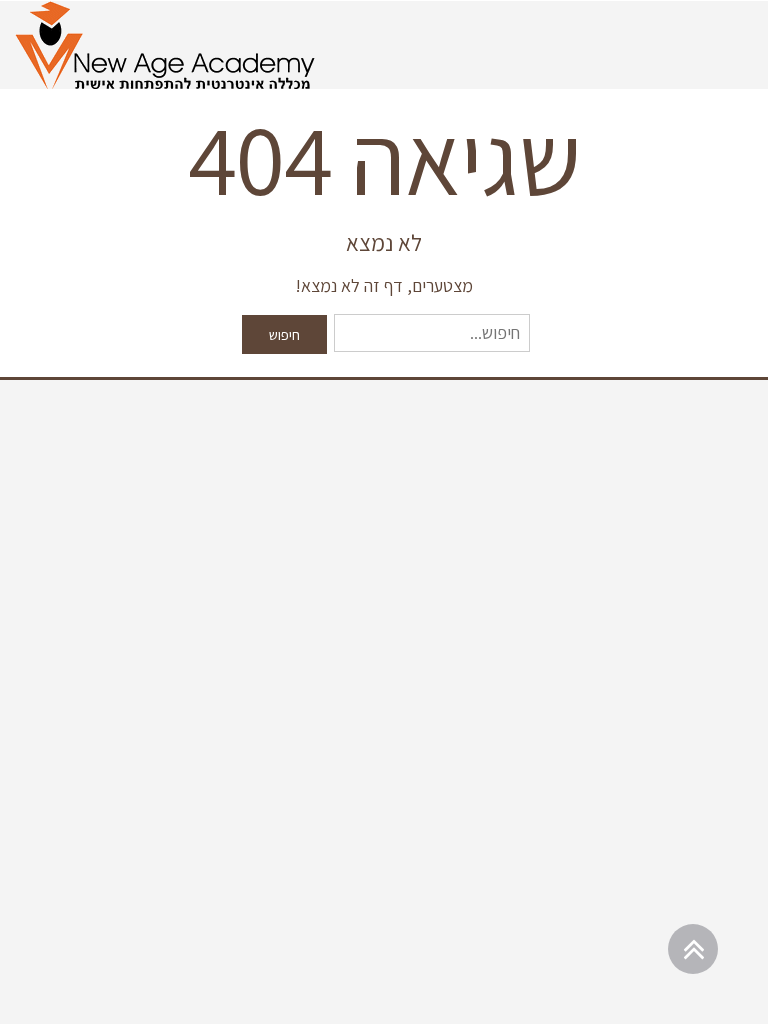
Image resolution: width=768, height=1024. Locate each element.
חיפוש (284, 334)
